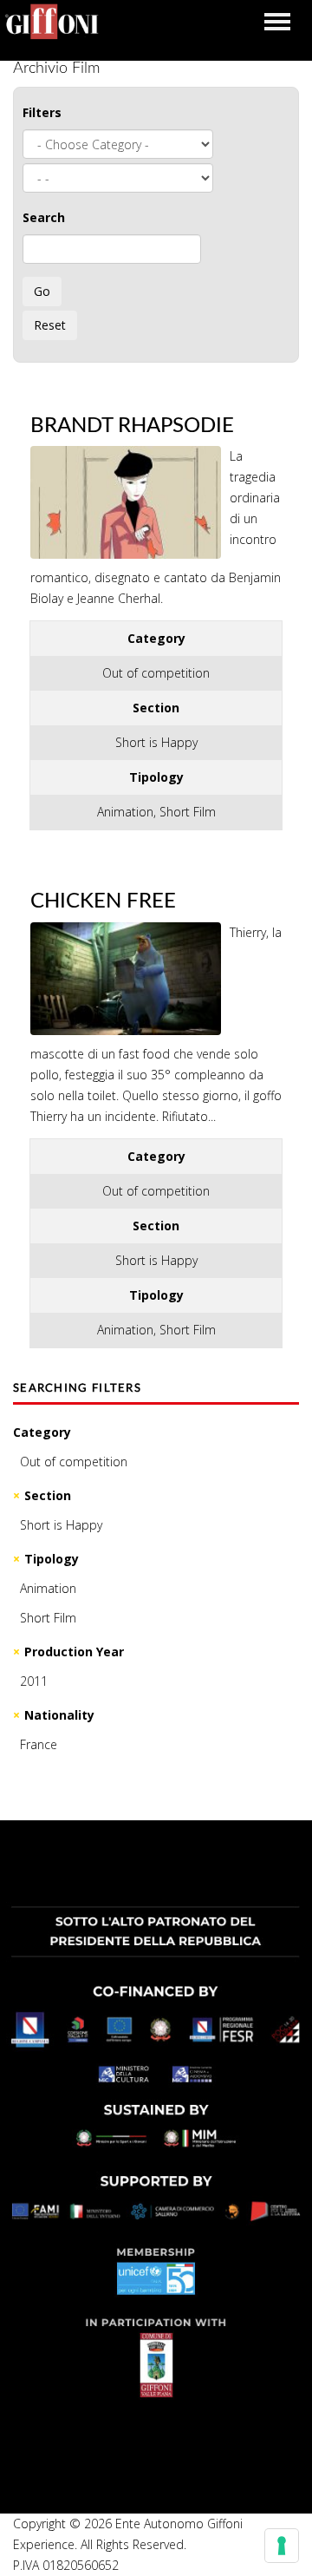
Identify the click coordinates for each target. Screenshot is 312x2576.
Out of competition (74, 1462)
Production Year (74, 1652)
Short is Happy (61, 1525)
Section (48, 1495)
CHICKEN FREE (103, 901)
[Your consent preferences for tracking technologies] (282, 2546)
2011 (34, 1681)
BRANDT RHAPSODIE (132, 426)
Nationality (59, 1715)
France (39, 1744)
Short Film (48, 1618)
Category (42, 1432)
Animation (48, 1588)
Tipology (52, 1559)
